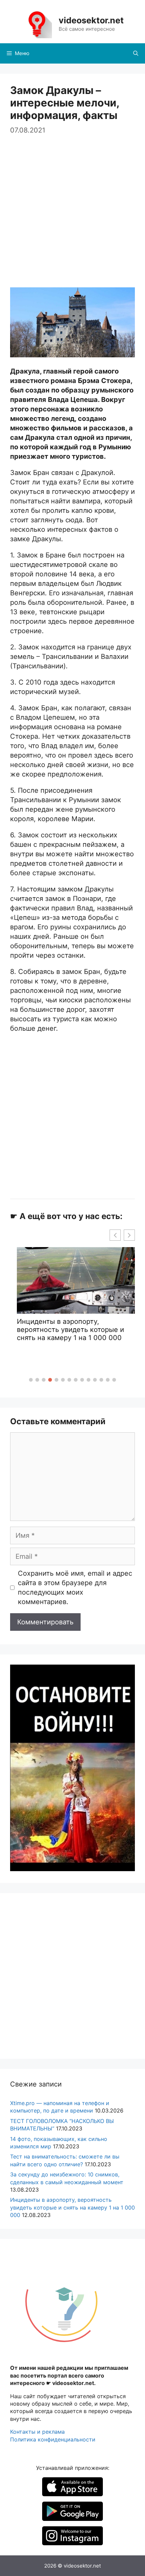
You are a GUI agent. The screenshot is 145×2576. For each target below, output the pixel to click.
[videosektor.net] (37, 24)
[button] (31, 1380)
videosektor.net (91, 20)
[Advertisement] (72, 208)
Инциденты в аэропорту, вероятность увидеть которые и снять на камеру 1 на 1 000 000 (72, 2207)
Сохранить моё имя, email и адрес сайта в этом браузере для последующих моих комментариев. (75, 1588)
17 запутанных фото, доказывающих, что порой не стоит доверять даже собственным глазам (76, 1334)
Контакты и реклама (37, 2432)
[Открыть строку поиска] (136, 53)
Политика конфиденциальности (53, 2439)
